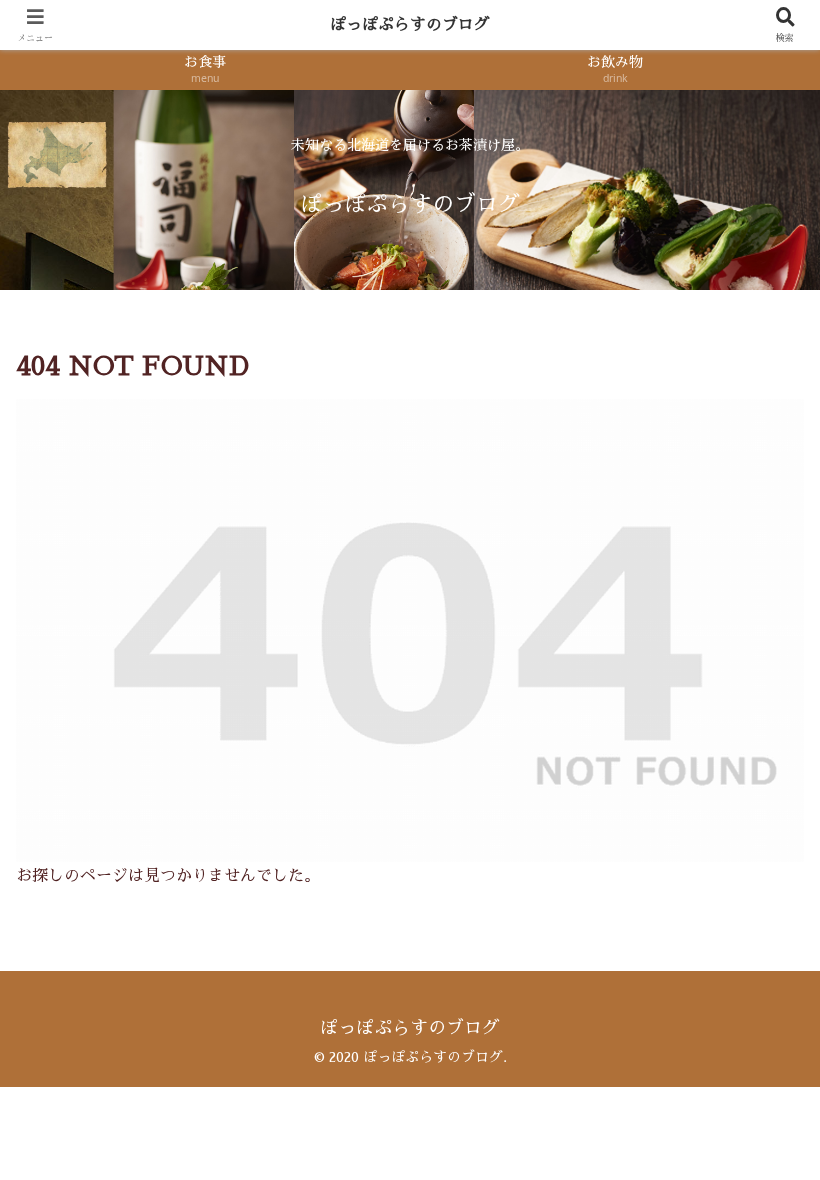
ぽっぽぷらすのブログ (410, 25)
